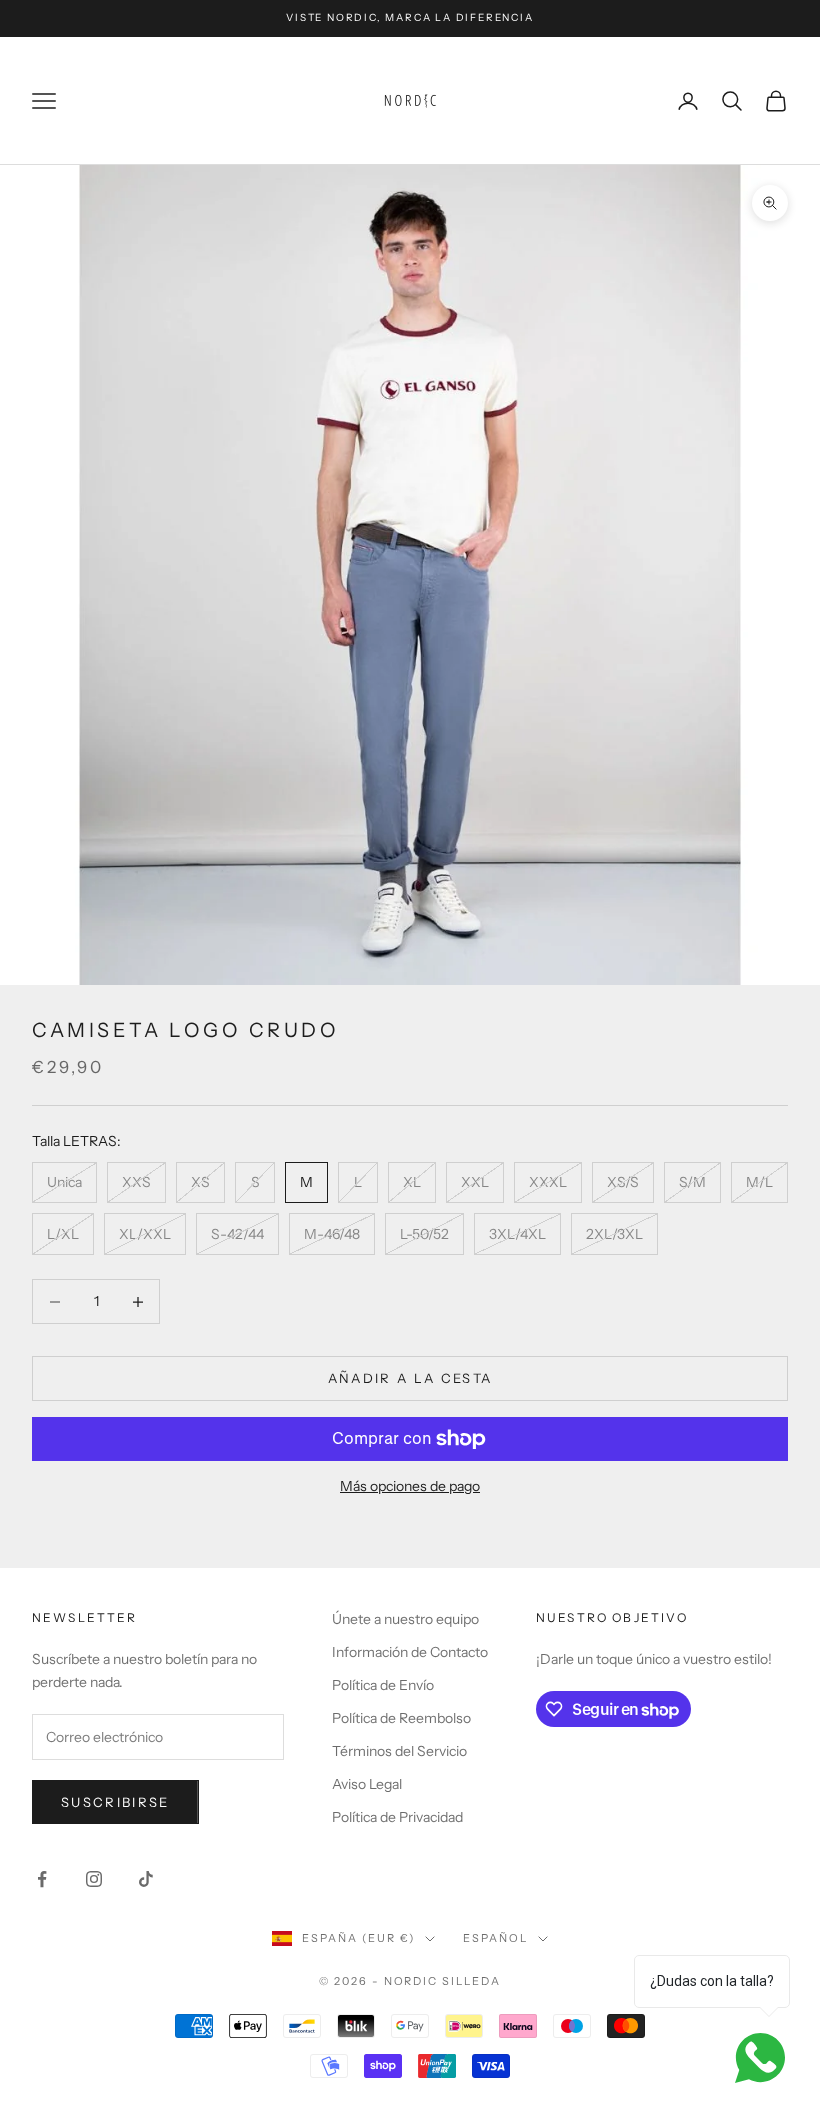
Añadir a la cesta (410, 1378)
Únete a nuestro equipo (405, 1619)
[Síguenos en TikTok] (146, 1879)
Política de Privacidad (397, 1817)
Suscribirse (115, 1802)
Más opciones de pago (410, 1486)
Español (495, 1938)
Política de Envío (383, 1685)
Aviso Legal (367, 1784)
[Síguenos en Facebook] (42, 1879)
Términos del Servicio (399, 1751)
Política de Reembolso (401, 1718)
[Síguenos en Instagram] (94, 1879)
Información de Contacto (410, 1652)
